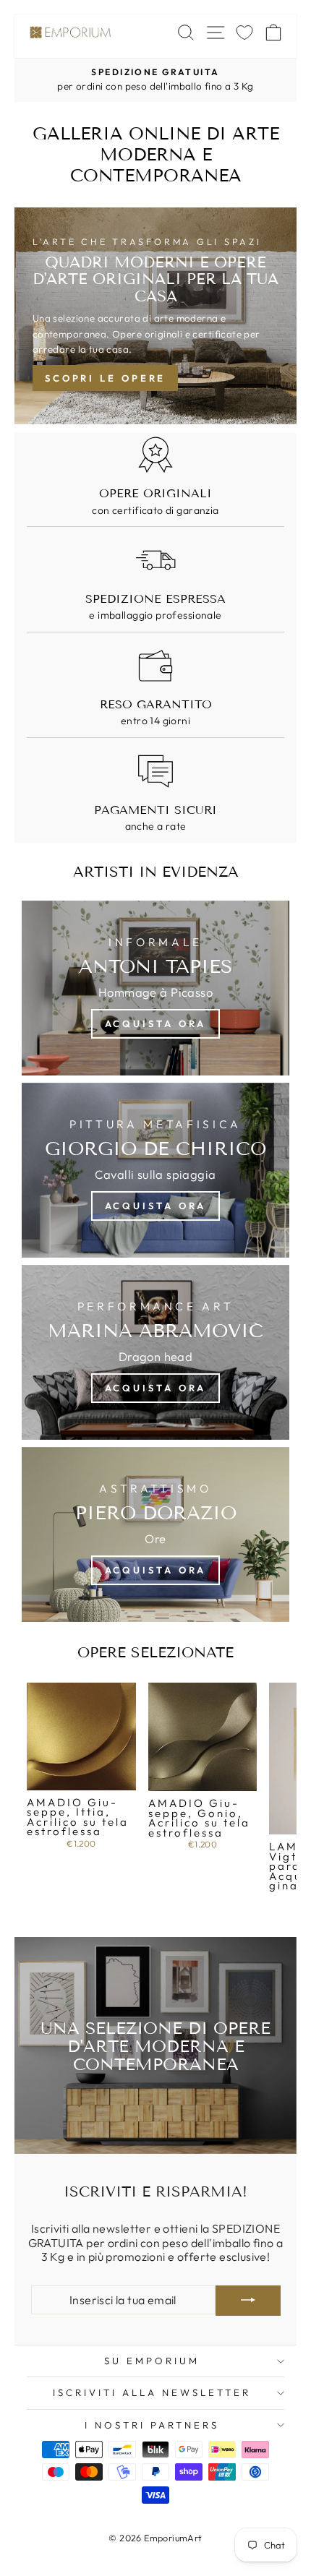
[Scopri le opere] (155, 316)
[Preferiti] (244, 32)
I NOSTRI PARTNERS (152, 2425)
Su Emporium (152, 2361)
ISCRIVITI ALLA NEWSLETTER (152, 2392)
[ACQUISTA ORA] (155, 1170)
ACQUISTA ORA (156, 1023)
